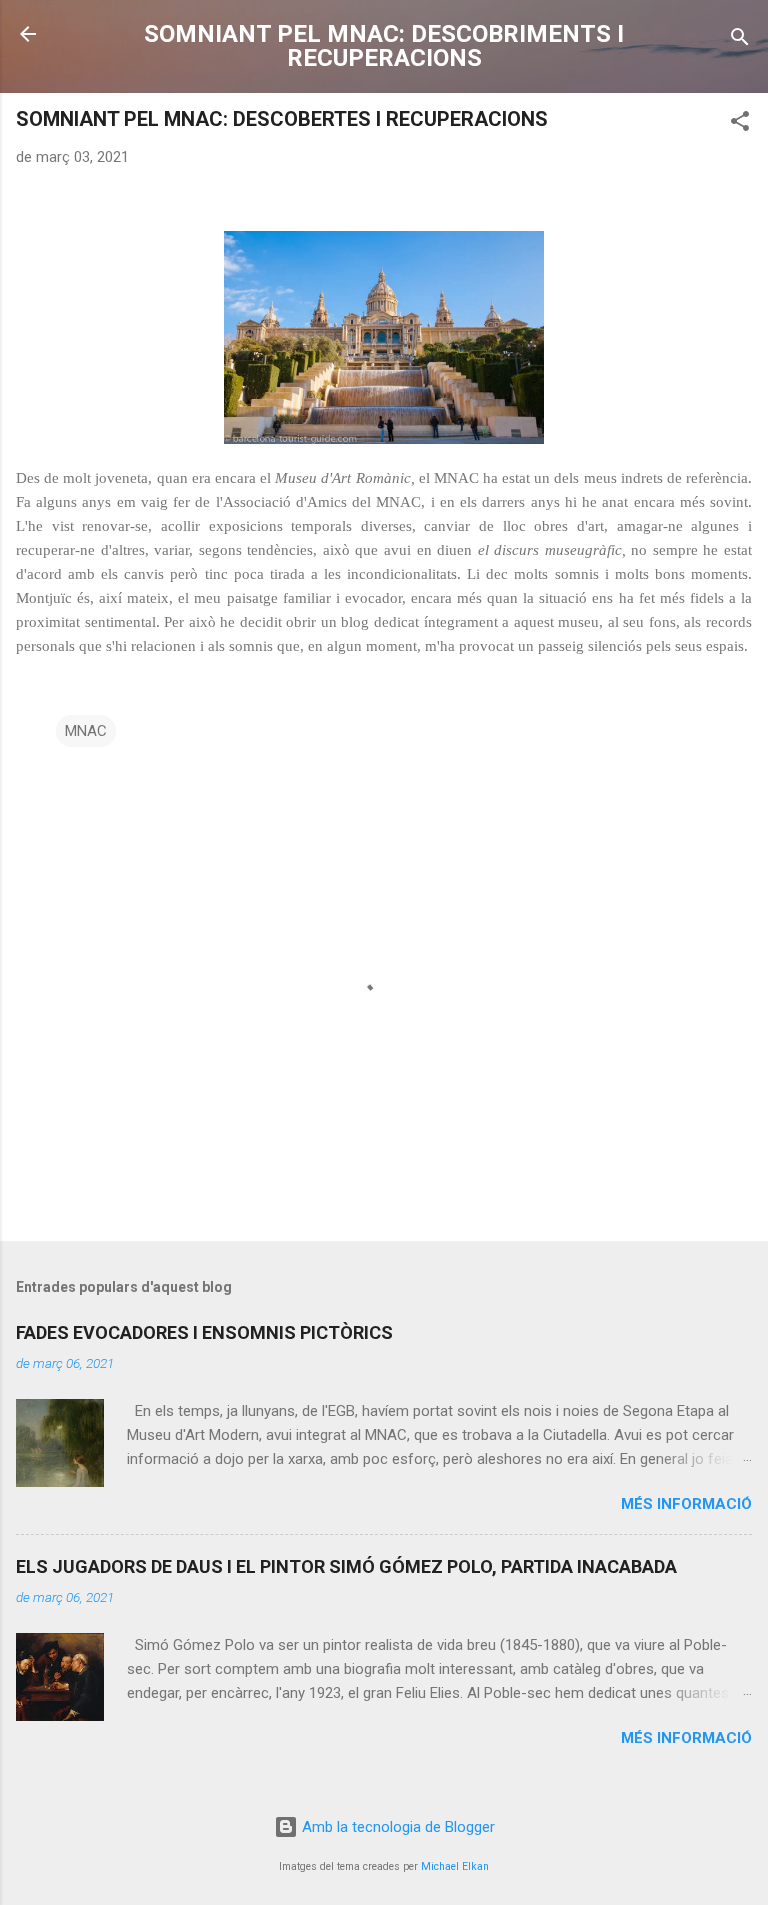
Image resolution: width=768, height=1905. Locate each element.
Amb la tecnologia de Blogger (396, 1827)
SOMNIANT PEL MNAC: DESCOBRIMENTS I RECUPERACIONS (384, 46)
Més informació (686, 1504)
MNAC (86, 731)
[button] (740, 124)
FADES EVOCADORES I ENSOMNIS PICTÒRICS (204, 1332)
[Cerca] (740, 40)
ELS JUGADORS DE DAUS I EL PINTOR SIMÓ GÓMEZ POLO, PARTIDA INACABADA (346, 1566)
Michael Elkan (455, 1866)
